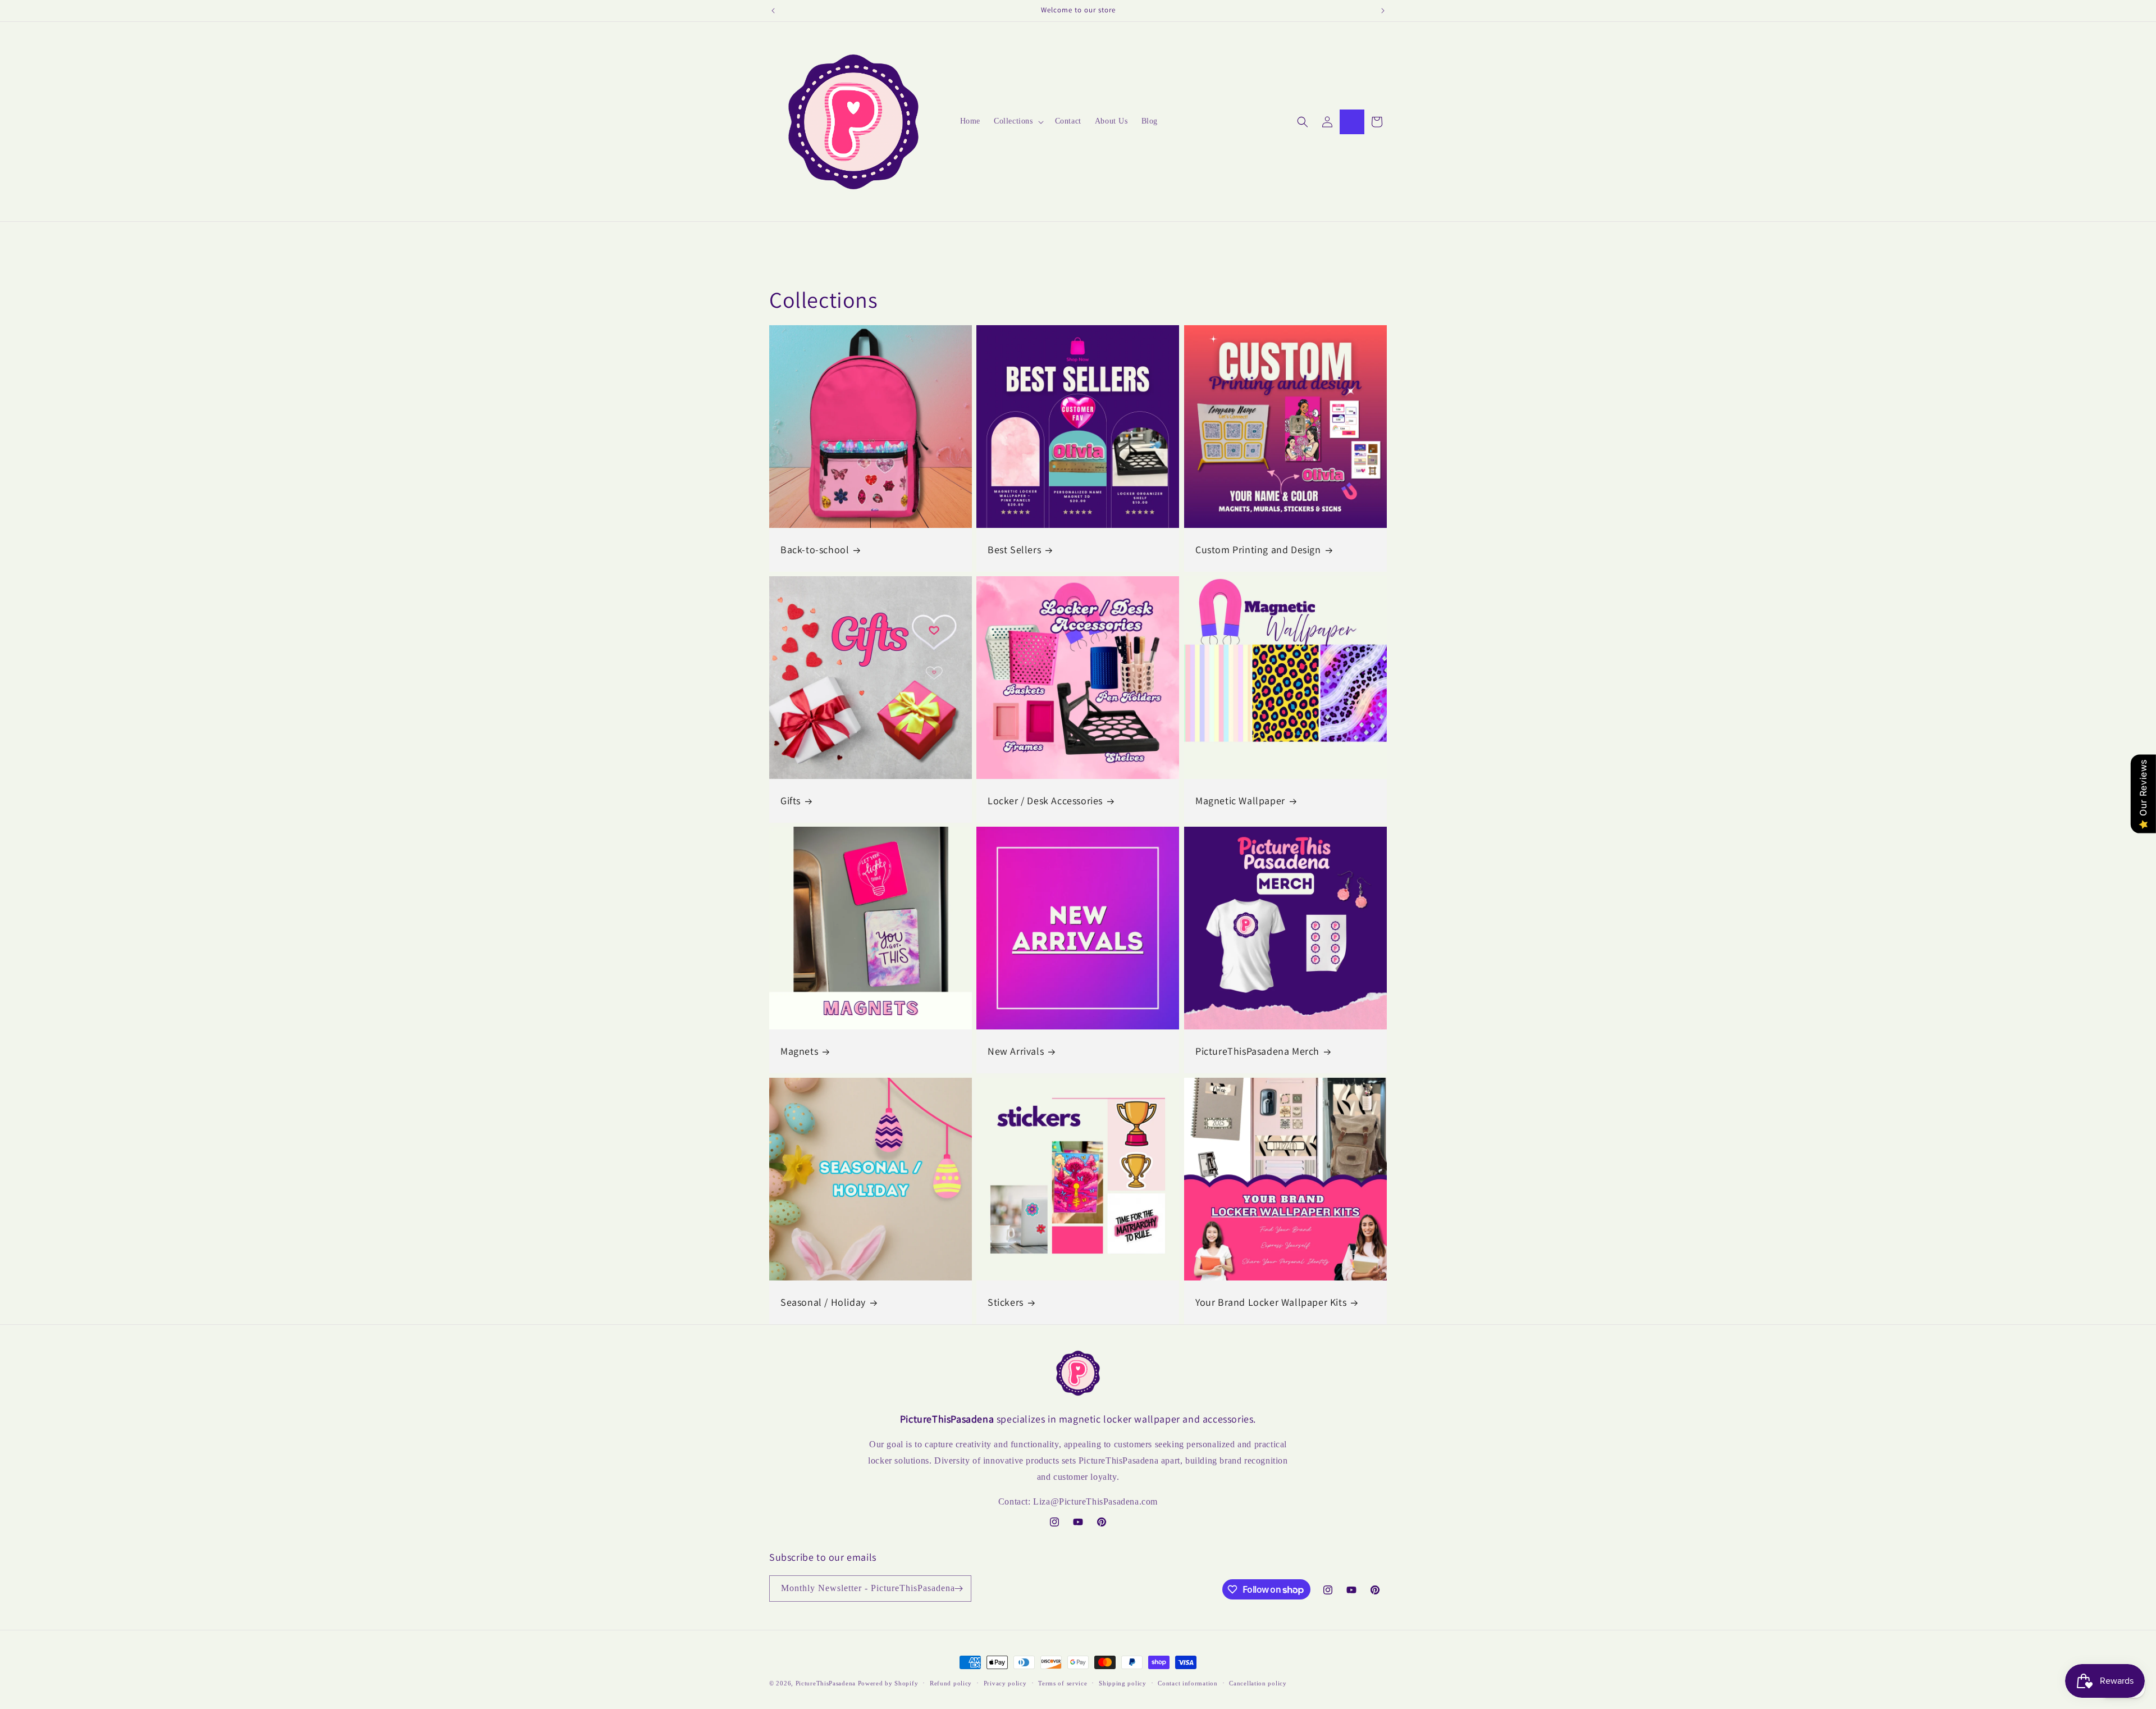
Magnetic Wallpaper (1240, 801)
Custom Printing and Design (1258, 550)
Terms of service (1063, 1683)
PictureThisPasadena (826, 1683)
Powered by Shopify (888, 1683)
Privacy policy (1005, 1683)
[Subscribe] (958, 1589)
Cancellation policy (1258, 1683)
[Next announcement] (1383, 11)
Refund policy (951, 1683)
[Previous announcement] (773, 11)
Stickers (1006, 1302)
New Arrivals (1016, 1052)
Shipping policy (1123, 1683)
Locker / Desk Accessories (1045, 801)
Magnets (799, 1052)
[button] (1018, 121)
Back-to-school (815, 550)
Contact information (1187, 1683)
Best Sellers (1014, 550)
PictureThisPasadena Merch (1257, 1052)
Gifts (791, 801)
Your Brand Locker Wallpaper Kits (1271, 1302)
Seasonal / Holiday (823, 1302)
